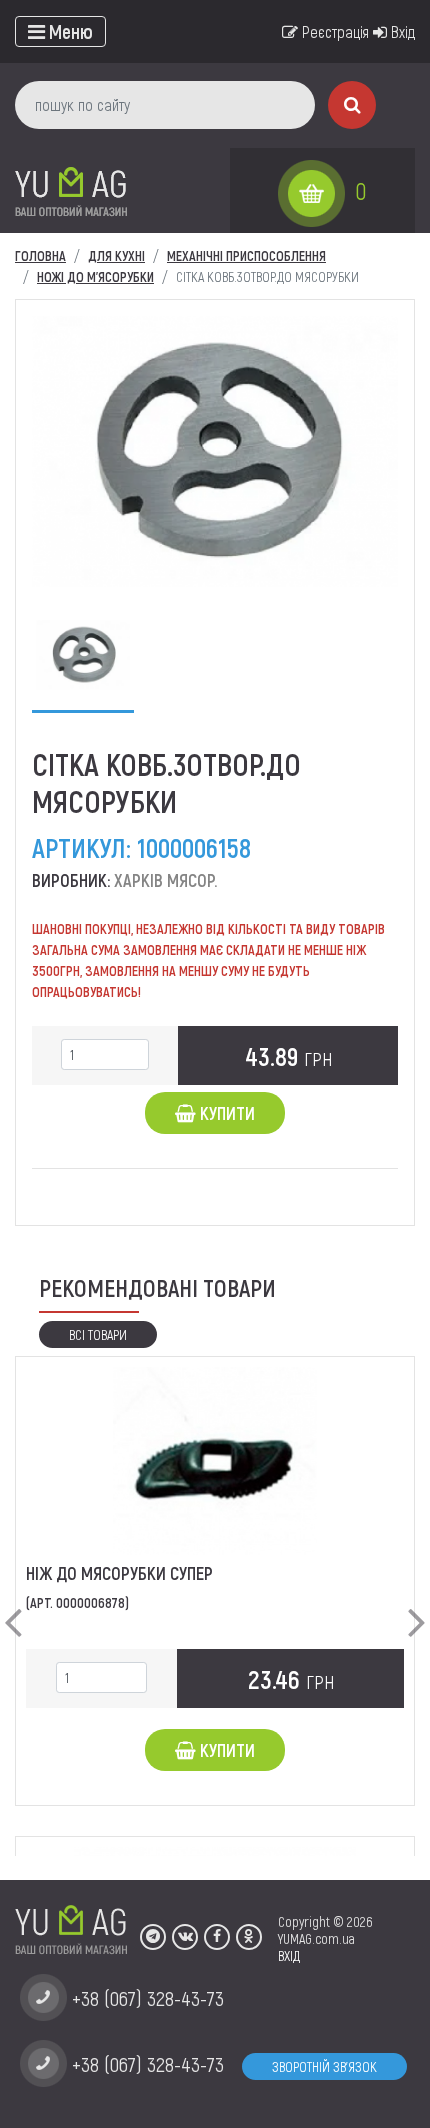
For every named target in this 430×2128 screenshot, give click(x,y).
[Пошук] (352, 105)
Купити (225, 1113)
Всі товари (98, 1334)
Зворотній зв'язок (324, 2066)
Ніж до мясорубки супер (119, 1573)
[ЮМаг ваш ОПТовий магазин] (71, 190)
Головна (40, 255)
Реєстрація (333, 31)
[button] (13, 1606)
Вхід (401, 31)
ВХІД (289, 1955)
